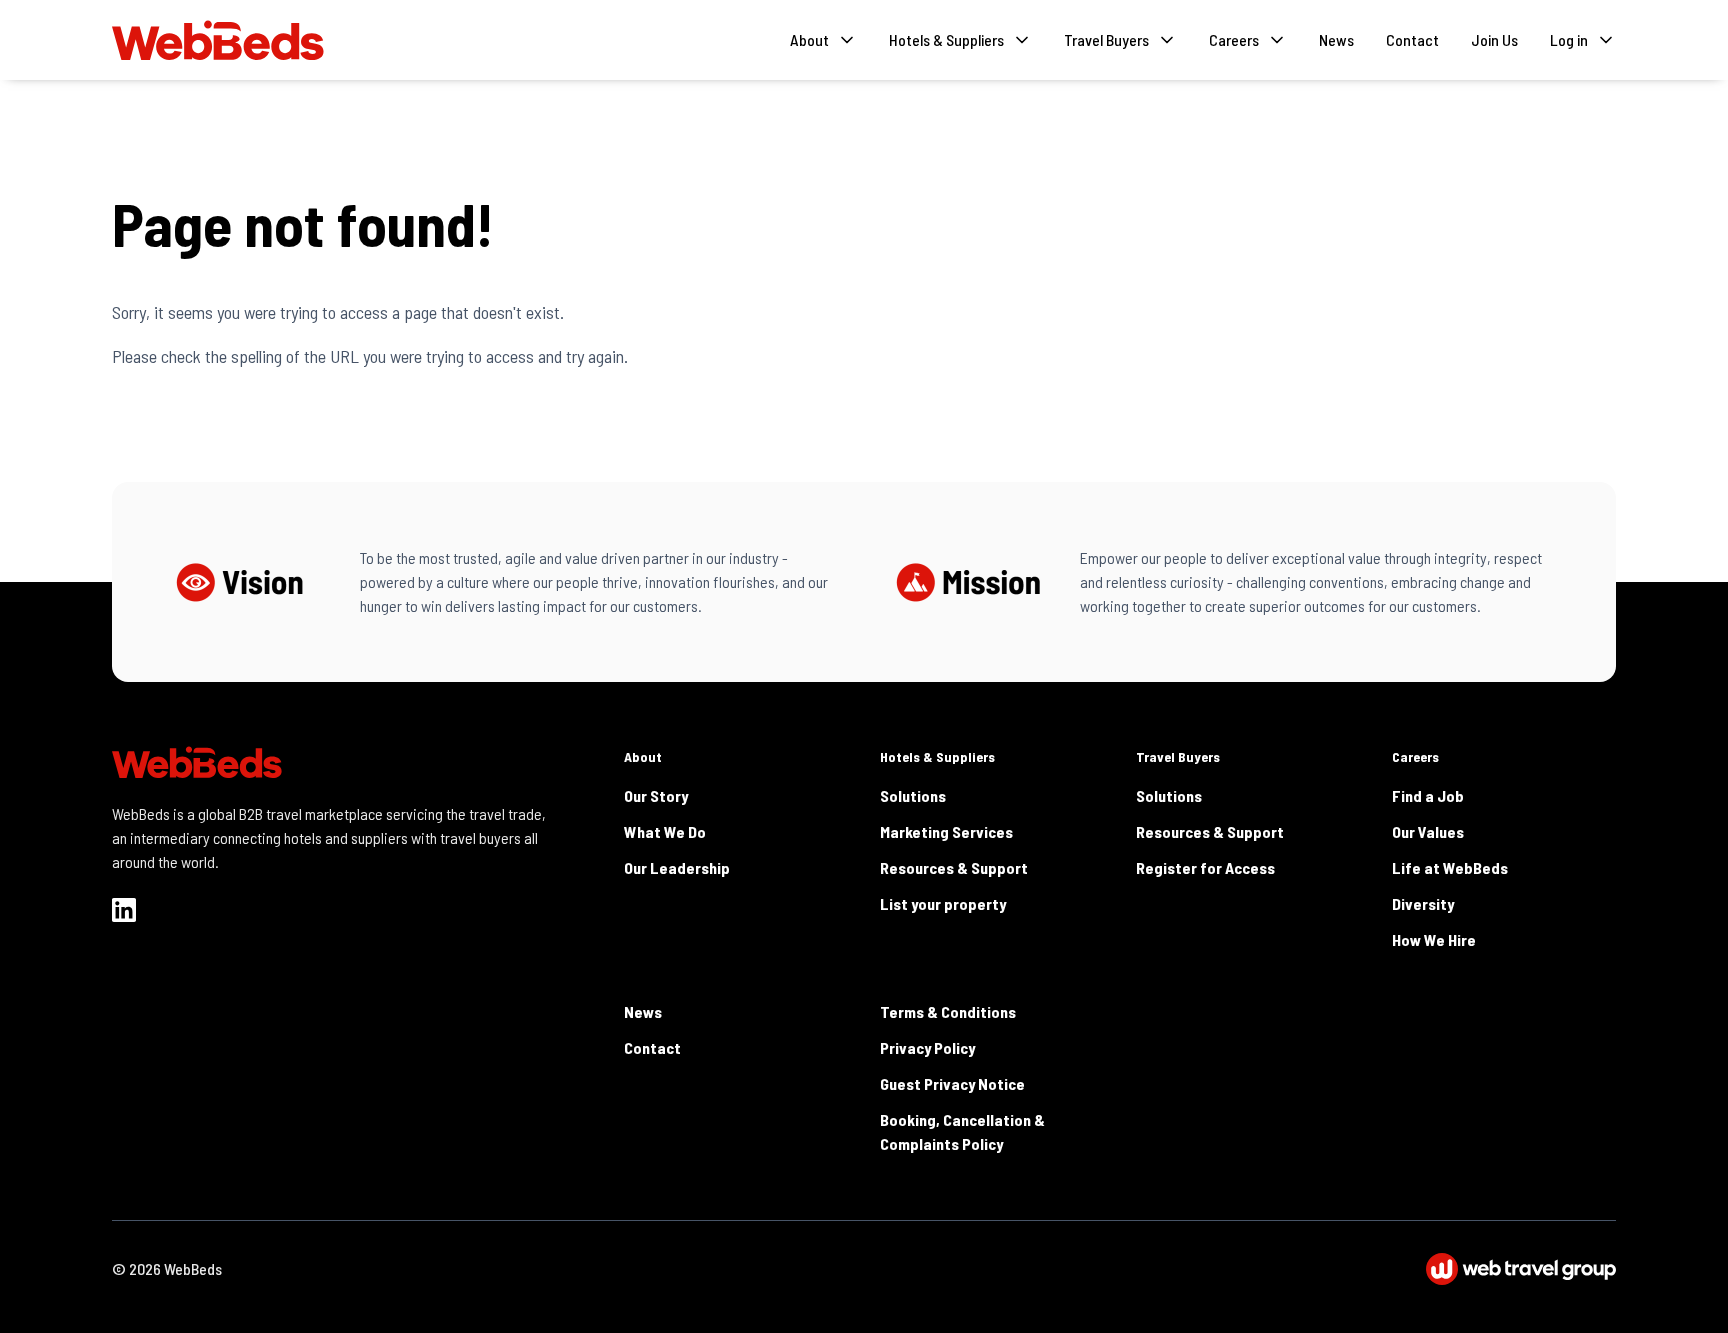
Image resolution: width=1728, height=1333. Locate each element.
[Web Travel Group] (1521, 1269)
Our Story (656, 795)
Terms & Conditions (948, 1011)
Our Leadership (677, 867)
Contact (1412, 39)
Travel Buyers (1178, 756)
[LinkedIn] (124, 910)
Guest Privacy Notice (952, 1083)
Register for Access (1205, 867)
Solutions (913, 795)
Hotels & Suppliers (937, 756)
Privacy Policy (927, 1047)
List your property (943, 903)
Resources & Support (954, 867)
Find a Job (1428, 795)
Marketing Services (946, 831)
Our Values (1428, 831)
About (643, 756)
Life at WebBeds (1450, 867)
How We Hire (1434, 939)
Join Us (1494, 39)
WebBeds (193, 1268)
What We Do (665, 831)
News (1336, 39)
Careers (1415, 756)
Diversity (1423, 903)
